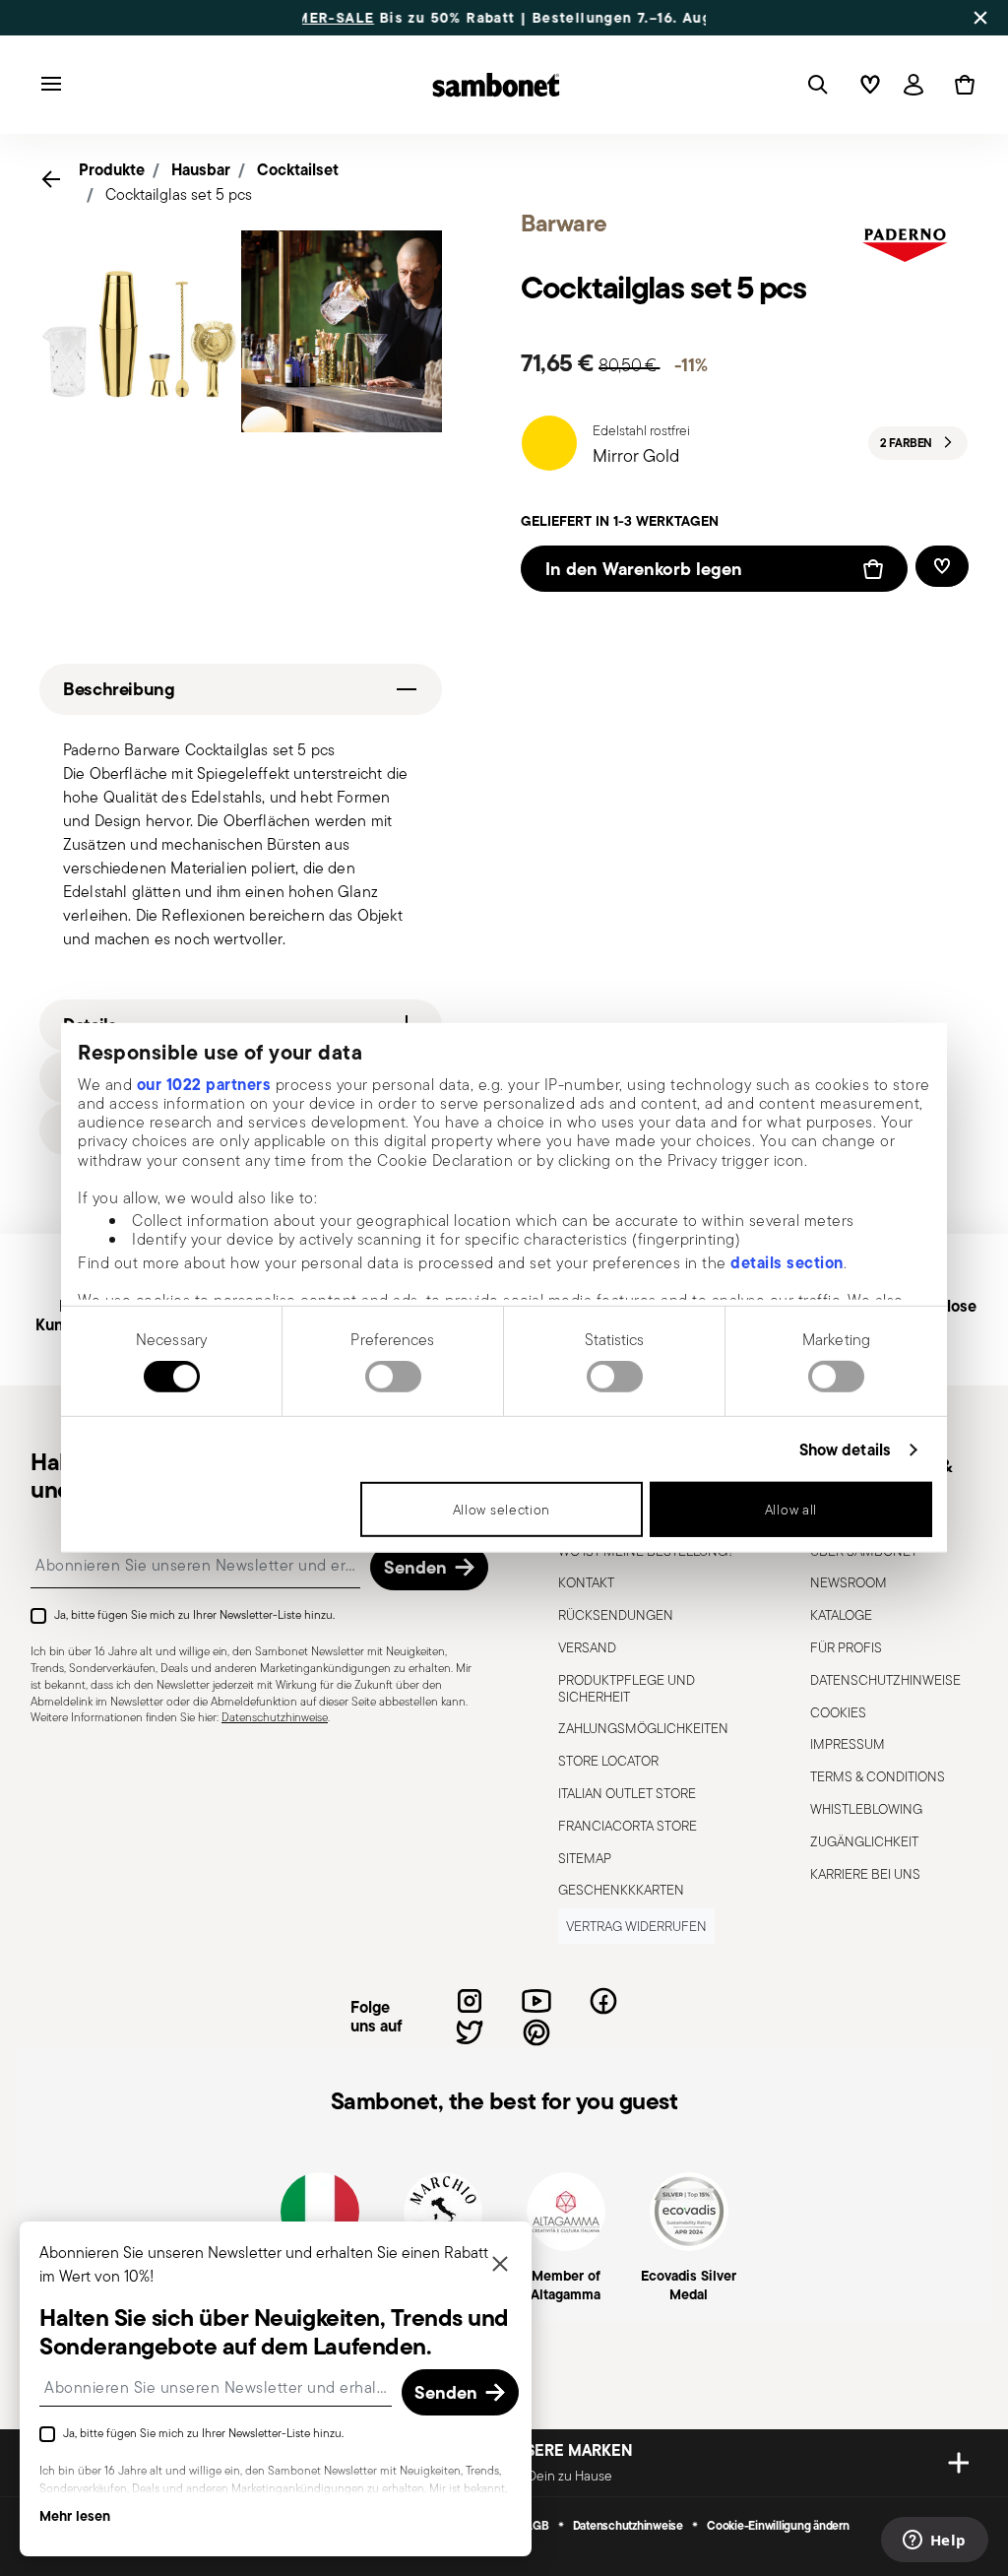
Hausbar (201, 169)
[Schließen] (500, 2265)
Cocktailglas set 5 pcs (179, 194)
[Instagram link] (470, 2001)
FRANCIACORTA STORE (628, 1826)
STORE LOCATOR (608, 1761)
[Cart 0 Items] (961, 85)
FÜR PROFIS (846, 1647)
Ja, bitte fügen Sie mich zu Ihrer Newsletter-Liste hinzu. (194, 1614)
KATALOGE (841, 1615)
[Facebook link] (603, 2001)
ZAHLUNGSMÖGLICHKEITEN (643, 1728)
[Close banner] (980, 18)
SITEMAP (585, 1858)
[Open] (814, 85)
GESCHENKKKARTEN (621, 1890)
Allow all (791, 1510)
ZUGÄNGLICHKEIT (864, 1841)
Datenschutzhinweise (275, 1717)
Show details (845, 1450)
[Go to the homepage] (496, 85)
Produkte (112, 169)
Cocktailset (298, 169)
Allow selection (502, 1510)
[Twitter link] (470, 2032)
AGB (536, 2526)
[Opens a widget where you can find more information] (934, 2542)
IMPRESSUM (848, 1744)
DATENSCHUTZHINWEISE (885, 1680)
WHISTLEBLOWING (866, 1809)
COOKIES (838, 1712)
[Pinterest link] (536, 2032)
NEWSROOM (849, 1582)
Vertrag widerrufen (636, 1926)
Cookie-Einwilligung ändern (778, 2526)
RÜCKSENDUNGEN (616, 1615)
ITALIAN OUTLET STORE (627, 1793)
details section (787, 1261)
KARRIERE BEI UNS (865, 1874)
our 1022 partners (204, 1083)
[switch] (393, 1377)
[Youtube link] (536, 2001)
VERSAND (587, 1647)
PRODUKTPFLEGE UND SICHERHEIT (627, 1688)
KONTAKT (586, 1582)
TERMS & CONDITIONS (878, 1776)
